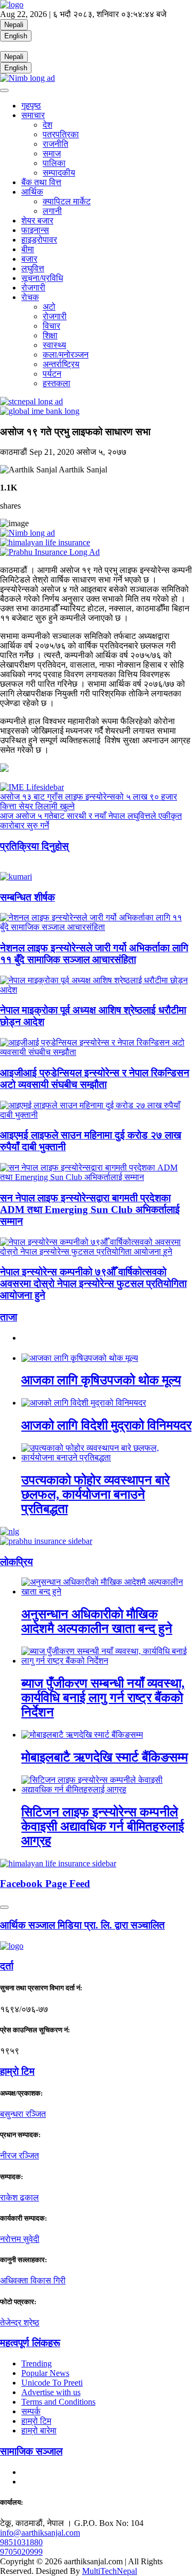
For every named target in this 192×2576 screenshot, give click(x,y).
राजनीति (55, 144)
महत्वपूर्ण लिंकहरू (30, 2343)
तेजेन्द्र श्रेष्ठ (20, 2322)
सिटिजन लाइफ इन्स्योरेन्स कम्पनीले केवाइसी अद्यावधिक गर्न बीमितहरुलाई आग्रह (103, 1826)
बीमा (28, 249)
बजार (29, 259)
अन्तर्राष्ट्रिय (61, 364)
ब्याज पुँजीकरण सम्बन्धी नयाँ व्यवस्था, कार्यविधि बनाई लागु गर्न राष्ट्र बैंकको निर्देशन (103, 1698)
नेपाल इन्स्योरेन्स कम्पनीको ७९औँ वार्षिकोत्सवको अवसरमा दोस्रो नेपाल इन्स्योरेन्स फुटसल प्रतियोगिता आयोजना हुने (93, 1283)
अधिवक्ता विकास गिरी (33, 2280)
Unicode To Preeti (52, 2383)
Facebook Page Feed (45, 1884)
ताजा (9, 1317)
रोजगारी (33, 288)
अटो (49, 307)
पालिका (54, 163)
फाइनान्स (35, 230)
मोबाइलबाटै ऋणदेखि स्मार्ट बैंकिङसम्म (105, 1757)
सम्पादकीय (59, 173)
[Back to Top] (4, 1907)
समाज (52, 153)
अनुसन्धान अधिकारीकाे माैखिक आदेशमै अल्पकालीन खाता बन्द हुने (97, 1621)
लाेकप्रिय (17, 1562)
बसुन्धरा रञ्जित (23, 2114)
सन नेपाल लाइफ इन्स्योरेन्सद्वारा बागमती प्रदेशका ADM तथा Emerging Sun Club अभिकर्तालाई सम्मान (90, 1210)
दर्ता (7, 1966)
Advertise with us (51, 2392)
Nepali (14, 25)
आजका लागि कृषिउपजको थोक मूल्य (101, 1380)
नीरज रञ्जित (19, 2155)
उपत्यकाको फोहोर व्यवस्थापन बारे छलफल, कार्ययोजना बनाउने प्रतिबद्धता (95, 1494)
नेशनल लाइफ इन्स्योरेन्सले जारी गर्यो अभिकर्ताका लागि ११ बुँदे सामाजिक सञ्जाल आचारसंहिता (94, 954)
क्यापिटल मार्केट (67, 201)
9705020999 (21, 2552)
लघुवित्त (33, 268)
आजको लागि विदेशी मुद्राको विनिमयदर (106, 1425)
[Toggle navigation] (4, 90)
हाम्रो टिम (36, 2421)
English (16, 36)
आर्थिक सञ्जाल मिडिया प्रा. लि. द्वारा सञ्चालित (82, 1925)
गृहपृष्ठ (31, 106)
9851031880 (21, 2542)
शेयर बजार (37, 221)
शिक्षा (50, 335)
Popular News (45, 2373)
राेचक (30, 297)
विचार (51, 326)
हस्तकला (57, 383)
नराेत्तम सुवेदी (20, 2239)
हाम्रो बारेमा (39, 2430)
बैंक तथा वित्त (41, 182)
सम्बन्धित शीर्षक (27, 897)
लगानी (52, 211)
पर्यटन (52, 374)
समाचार (33, 115)
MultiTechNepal (110, 2571)
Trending (37, 2363)
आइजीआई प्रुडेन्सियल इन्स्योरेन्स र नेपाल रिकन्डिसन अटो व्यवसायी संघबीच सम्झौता (95, 1079)
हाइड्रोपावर (39, 240)
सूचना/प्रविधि (42, 278)
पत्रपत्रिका (61, 134)
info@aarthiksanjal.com (40, 2533)
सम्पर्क (31, 2411)
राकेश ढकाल (19, 2197)
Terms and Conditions (58, 2402)
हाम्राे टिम (17, 2071)
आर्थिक (32, 192)
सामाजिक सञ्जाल (31, 2451)
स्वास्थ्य (54, 345)
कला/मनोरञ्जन (66, 355)
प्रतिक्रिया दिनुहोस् (34, 846)
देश (47, 125)
